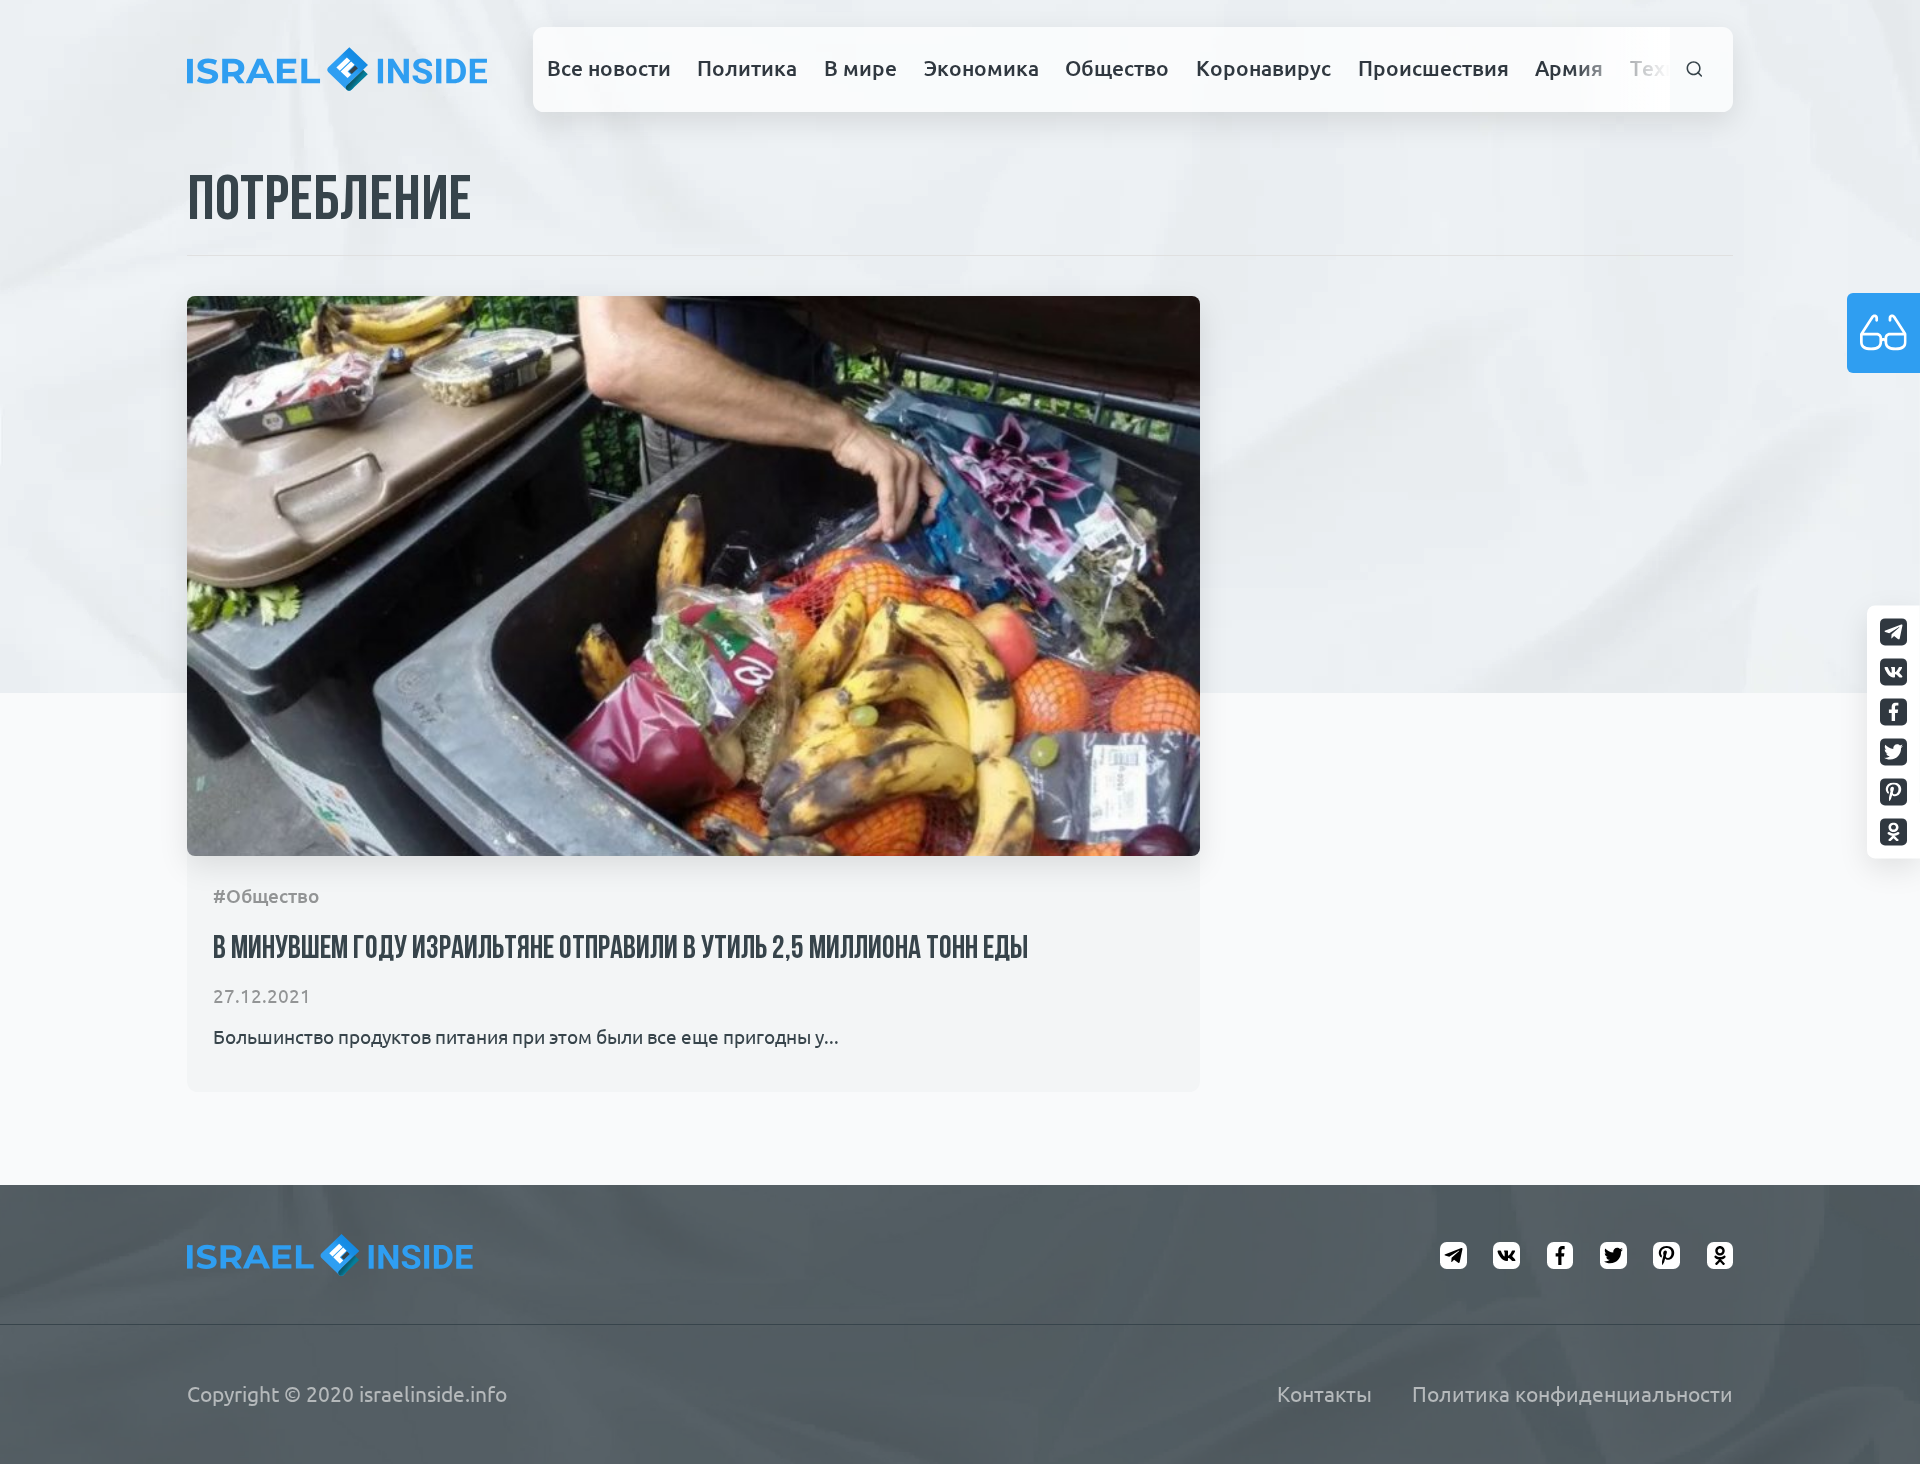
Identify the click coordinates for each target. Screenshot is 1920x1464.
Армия (1569, 68)
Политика (747, 68)
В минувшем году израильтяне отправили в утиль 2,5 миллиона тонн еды (620, 950)
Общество (1117, 68)
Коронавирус (1263, 68)
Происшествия (1433, 68)
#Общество (266, 896)
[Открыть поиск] (1695, 69)
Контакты (1324, 1394)
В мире (860, 68)
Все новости (609, 68)
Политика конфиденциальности (1572, 1394)
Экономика (981, 68)
